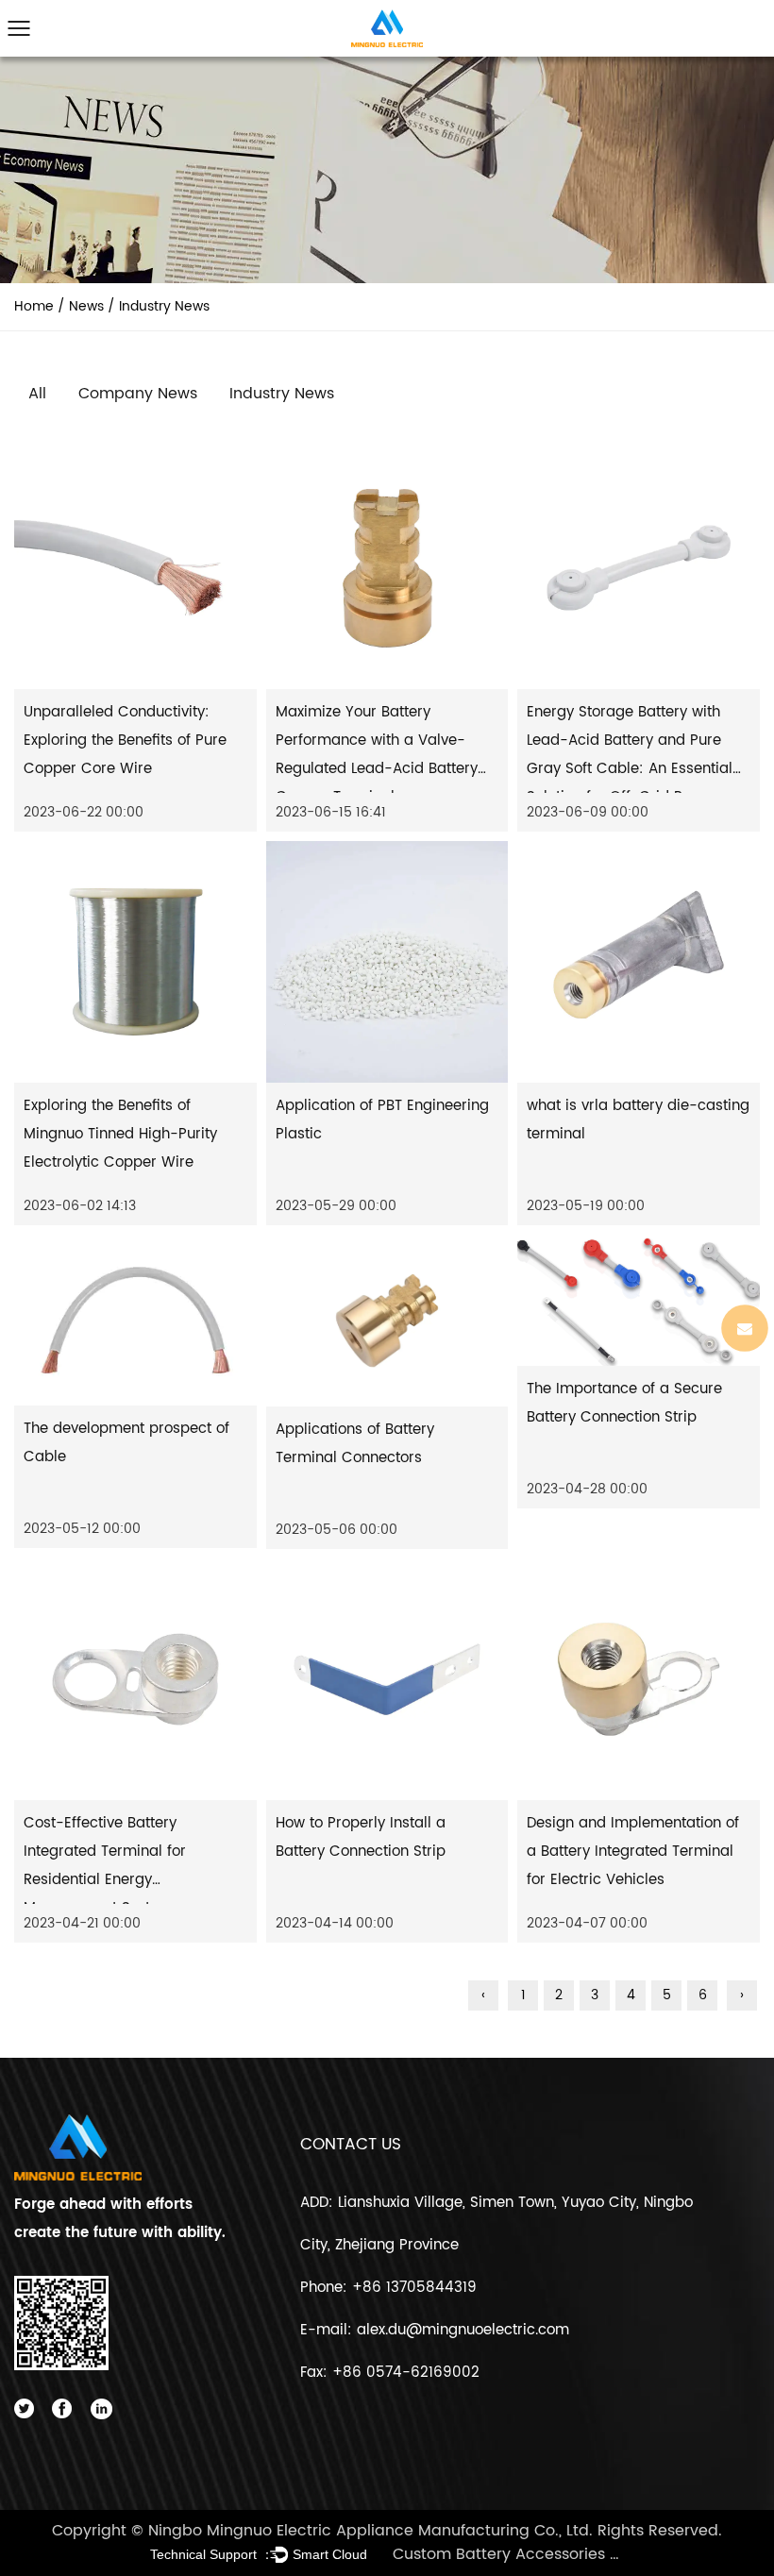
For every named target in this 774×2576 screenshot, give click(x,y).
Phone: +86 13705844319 (388, 2288)
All (37, 394)
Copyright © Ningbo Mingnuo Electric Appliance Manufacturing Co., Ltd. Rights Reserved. (387, 2531)
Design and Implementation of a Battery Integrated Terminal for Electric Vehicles (633, 1852)
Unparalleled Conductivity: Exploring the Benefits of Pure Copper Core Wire (125, 741)
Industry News (282, 394)
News (86, 306)
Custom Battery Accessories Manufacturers (508, 2554)
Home (34, 306)
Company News (138, 394)
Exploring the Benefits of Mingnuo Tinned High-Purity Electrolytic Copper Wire (120, 1134)
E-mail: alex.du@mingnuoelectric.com (435, 2330)
